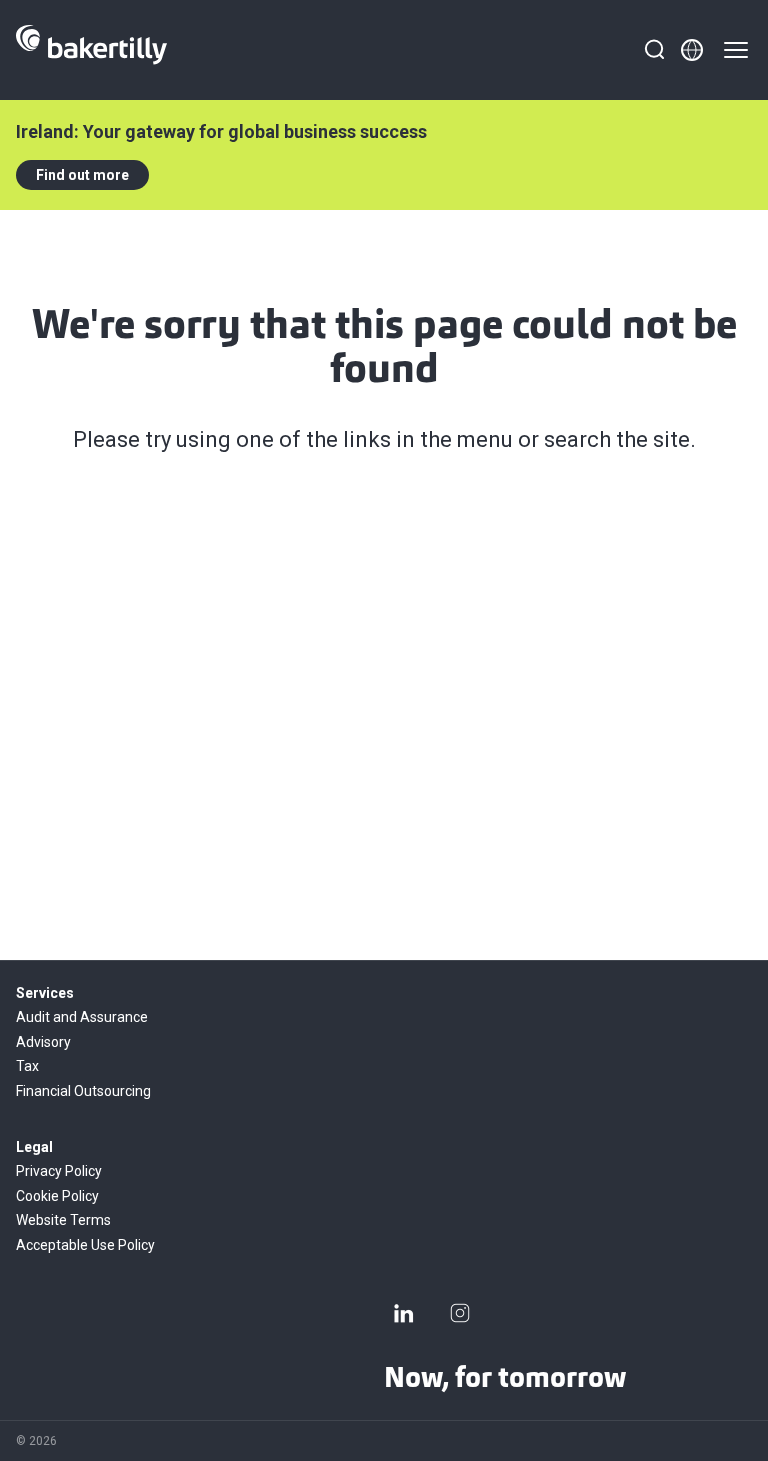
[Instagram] (460, 1313)
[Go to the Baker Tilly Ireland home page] (91, 50)
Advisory (43, 1042)
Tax (27, 1066)
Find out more (82, 175)
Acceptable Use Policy (85, 1245)
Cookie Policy (57, 1196)
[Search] (654, 50)
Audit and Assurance (82, 1017)
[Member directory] (692, 50)
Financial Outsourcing (83, 1091)
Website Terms (63, 1220)
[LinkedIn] (404, 1313)
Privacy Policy (59, 1171)
